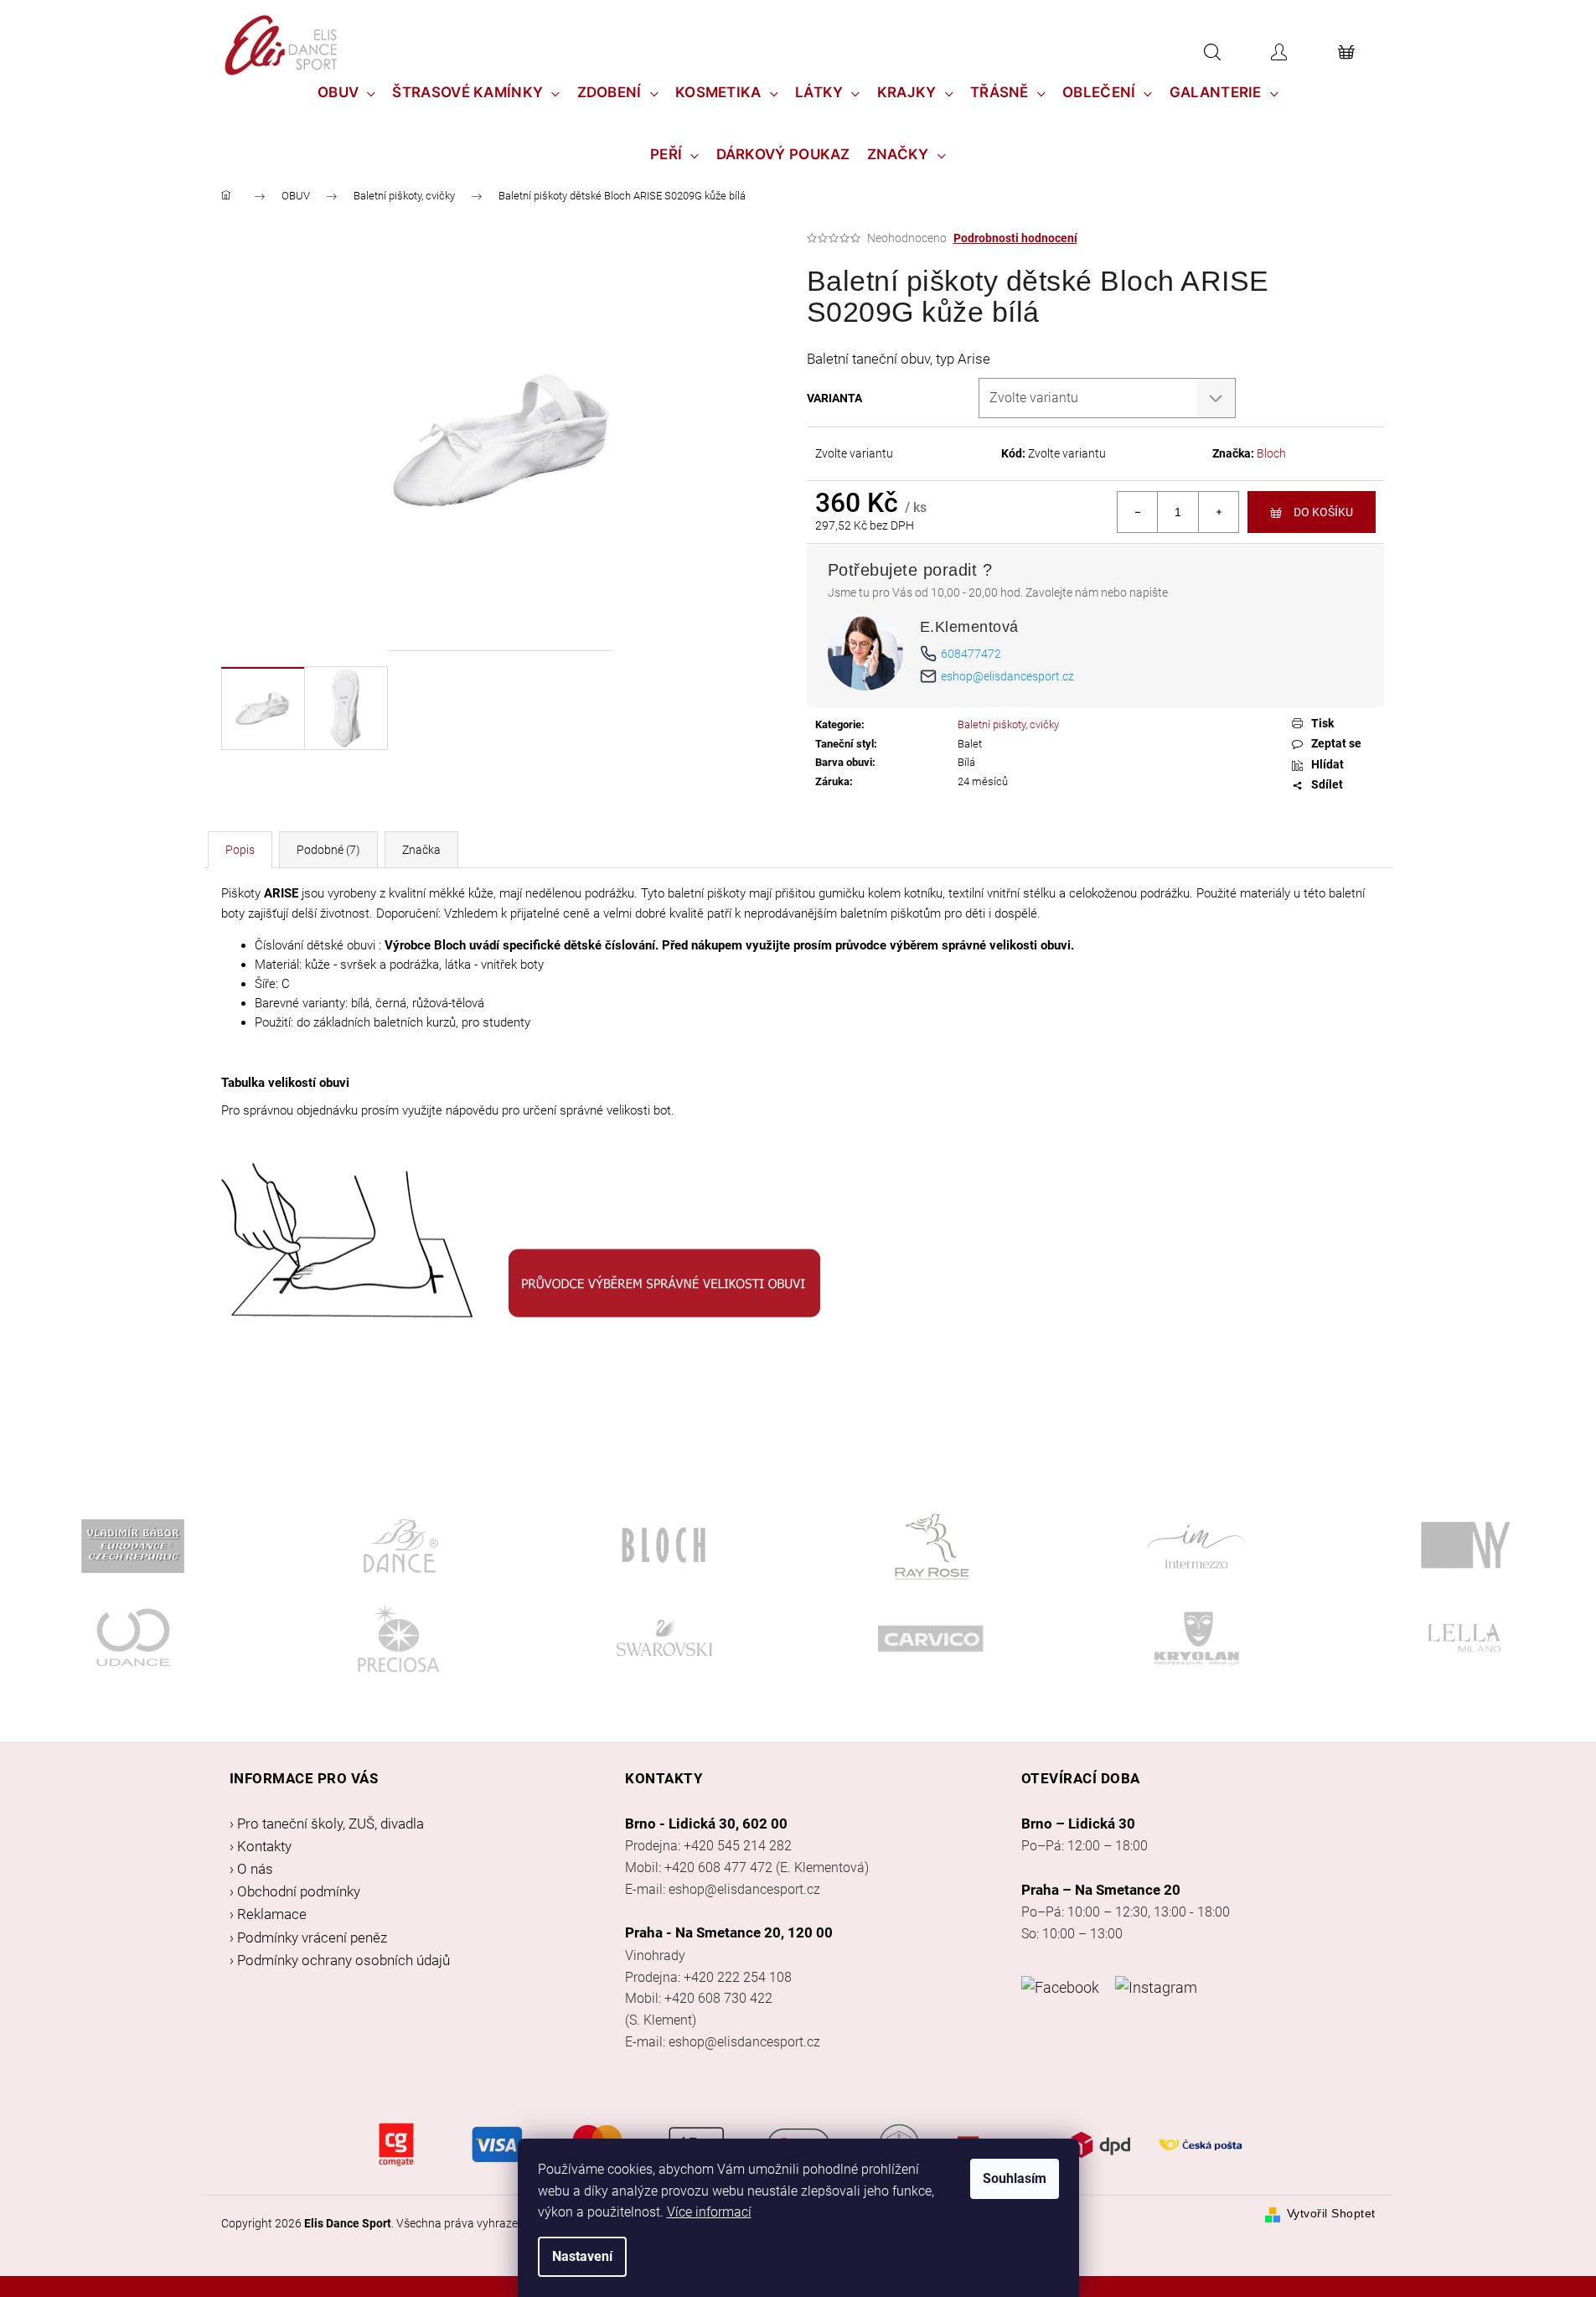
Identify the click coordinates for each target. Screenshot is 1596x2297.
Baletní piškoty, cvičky (1008, 724)
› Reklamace (268, 1914)
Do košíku (1323, 512)
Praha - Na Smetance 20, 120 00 (729, 1932)
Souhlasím (1015, 2178)
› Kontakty (261, 1846)
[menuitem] (347, 92)
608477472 (971, 654)
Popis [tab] (240, 850)
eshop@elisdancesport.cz (1007, 676)
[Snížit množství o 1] (1138, 512)
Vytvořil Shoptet (1331, 2213)
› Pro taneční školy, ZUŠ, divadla (327, 1824)
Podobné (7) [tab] (328, 850)
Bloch (1271, 453)
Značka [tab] (421, 850)
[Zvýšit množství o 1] (1218, 512)
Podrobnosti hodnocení (1015, 238)
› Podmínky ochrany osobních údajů (340, 1960)
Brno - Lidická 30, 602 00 (706, 1824)
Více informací (709, 2212)
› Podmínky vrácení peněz (308, 1937)
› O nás (251, 1869)
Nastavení (582, 2256)
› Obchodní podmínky (295, 1891)
